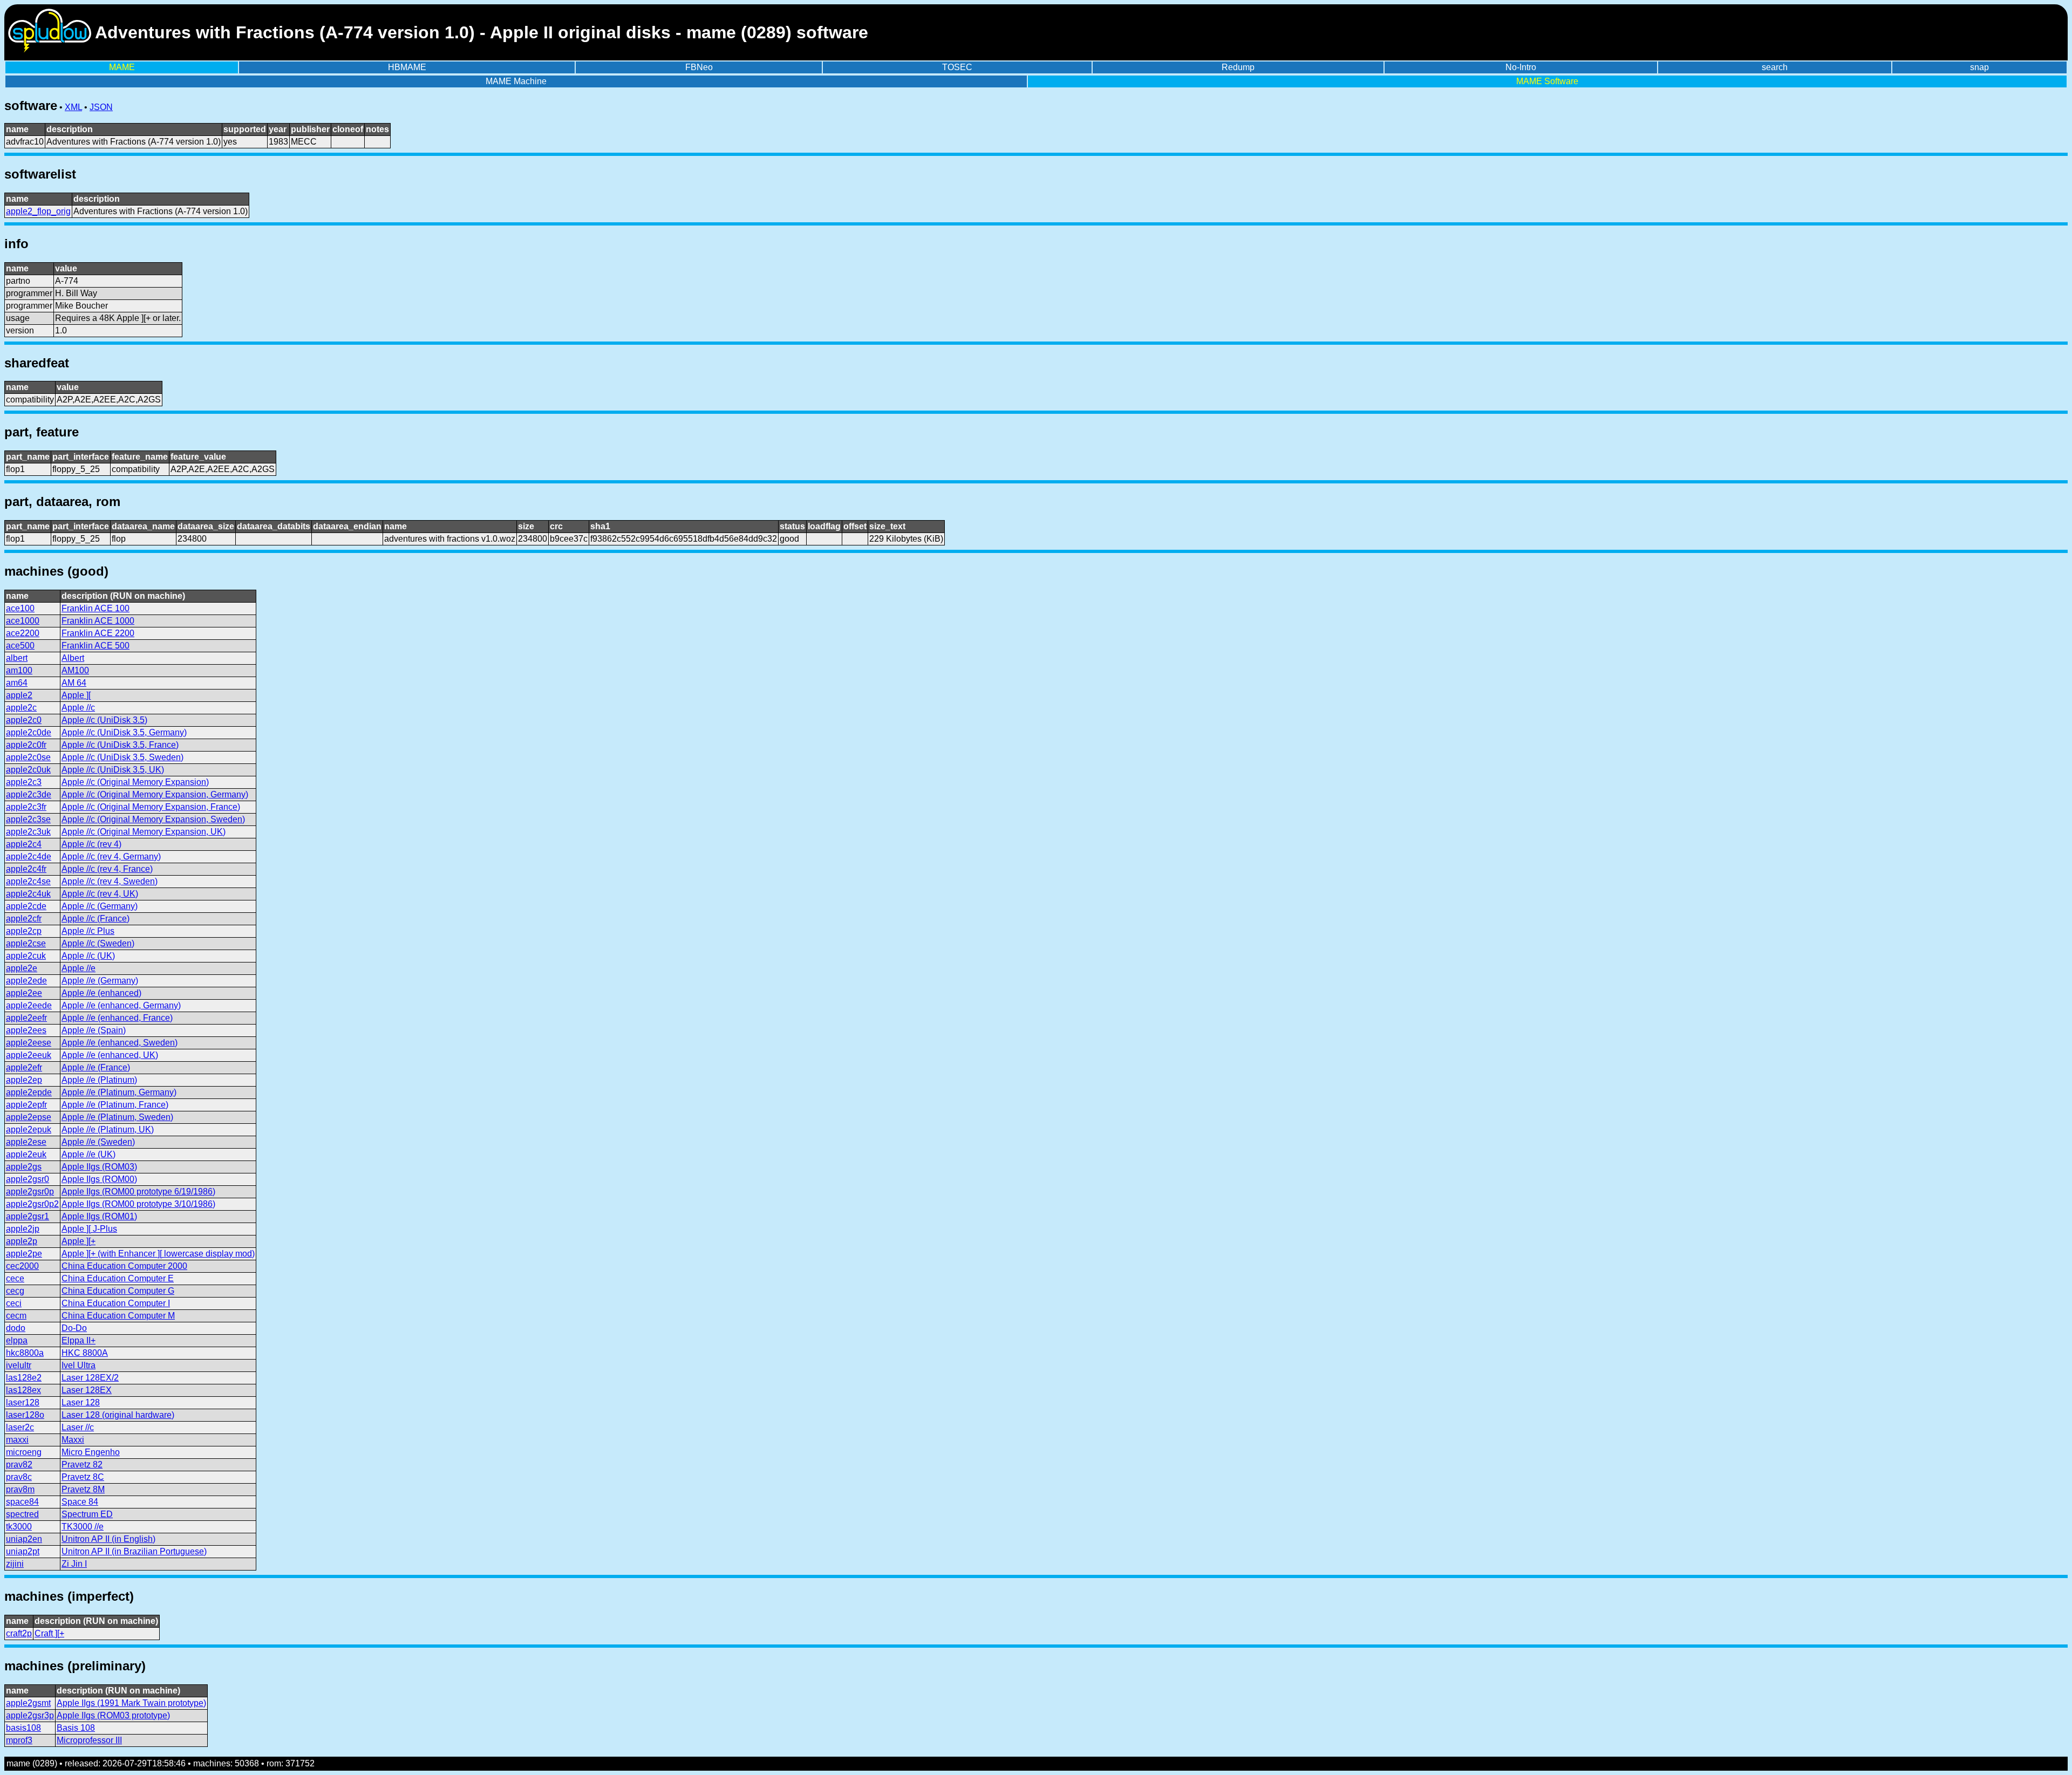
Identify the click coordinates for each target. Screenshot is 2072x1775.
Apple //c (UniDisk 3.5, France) (120, 745)
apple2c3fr (26, 807)
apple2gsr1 (28, 1216)
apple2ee (24, 993)
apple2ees (26, 1030)
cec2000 (22, 1266)
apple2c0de (29, 732)
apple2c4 (24, 844)
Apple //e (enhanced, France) (117, 1018)
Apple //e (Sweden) (98, 1142)
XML (73, 107)
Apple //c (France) (96, 919)
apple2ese (26, 1142)
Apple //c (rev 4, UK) (100, 894)
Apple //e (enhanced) (101, 993)
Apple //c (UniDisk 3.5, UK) (113, 770)
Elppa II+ (79, 1340)
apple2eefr (26, 1018)
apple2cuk (26, 956)
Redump (1238, 67)
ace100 (20, 608)
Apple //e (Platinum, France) (115, 1105)
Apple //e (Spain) (94, 1030)
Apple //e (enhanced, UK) (110, 1055)
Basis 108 (76, 1728)
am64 (17, 683)
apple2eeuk (29, 1055)
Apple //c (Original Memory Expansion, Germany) (155, 794)
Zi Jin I (74, 1564)
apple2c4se (28, 881)
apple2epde (29, 1092)
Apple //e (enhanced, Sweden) (120, 1043)
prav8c (19, 1477)
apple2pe (24, 1254)
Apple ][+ (79, 1241)
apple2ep (24, 1080)
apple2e (22, 968)
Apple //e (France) (96, 1067)
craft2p (19, 1633)
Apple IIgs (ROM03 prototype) (113, 1715)
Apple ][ (76, 695)
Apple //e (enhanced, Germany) (121, 1005)
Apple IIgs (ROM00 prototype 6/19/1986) (138, 1192)
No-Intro (1521, 67)
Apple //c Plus (88, 931)
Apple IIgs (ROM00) (99, 1179)
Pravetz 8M (83, 1489)
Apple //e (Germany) (100, 981)
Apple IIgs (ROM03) (99, 1167)
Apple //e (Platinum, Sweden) (117, 1117)
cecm (16, 1316)
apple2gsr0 (28, 1179)
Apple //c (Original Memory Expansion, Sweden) (153, 819)
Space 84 (80, 1502)
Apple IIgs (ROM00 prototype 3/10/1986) (138, 1204)
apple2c (21, 708)
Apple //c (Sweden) (98, 943)
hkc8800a (25, 1353)
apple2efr (24, 1067)
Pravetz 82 (82, 1465)
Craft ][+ (49, 1633)
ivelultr (19, 1365)
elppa (17, 1340)
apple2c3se (28, 819)
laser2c (20, 1427)
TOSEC (957, 67)
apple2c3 (24, 782)
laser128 (23, 1402)
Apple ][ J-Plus (89, 1229)
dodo (16, 1328)
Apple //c (78, 708)
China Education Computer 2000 (124, 1266)
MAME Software (1547, 81)
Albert (73, 658)
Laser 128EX (87, 1390)
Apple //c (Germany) (100, 906)
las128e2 (24, 1378)
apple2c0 (24, 720)
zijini (15, 1564)
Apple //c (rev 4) (91, 844)
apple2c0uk (28, 770)
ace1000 (23, 621)
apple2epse (29, 1117)
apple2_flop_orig (38, 211)
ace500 (20, 646)
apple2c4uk (28, 894)
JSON (101, 107)
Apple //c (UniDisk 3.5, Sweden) (122, 757)
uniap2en (24, 1539)
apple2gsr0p (30, 1192)
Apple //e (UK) (88, 1154)
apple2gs (24, 1167)
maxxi (17, 1440)
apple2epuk (29, 1129)
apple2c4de (29, 856)
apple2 (19, 695)
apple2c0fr (26, 745)
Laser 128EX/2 (90, 1378)
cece (15, 1278)
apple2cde (26, 906)
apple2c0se (28, 757)
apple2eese (29, 1043)
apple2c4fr (26, 869)
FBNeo (699, 67)
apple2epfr (26, 1105)
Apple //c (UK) (88, 956)
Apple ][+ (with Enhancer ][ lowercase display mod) (158, 1254)
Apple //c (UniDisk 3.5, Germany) (124, 732)
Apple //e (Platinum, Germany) (119, 1092)
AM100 (75, 670)
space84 (22, 1502)
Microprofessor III (89, 1740)
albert (17, 658)
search (1775, 67)
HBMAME (407, 67)
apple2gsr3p (30, 1715)
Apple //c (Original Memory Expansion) (135, 782)
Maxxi (73, 1440)
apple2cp (24, 931)
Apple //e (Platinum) (99, 1080)
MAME (122, 67)
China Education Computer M (118, 1316)
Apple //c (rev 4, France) (107, 869)
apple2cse (26, 943)
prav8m (20, 1489)
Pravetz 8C (83, 1477)
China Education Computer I (116, 1303)
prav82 (19, 1465)
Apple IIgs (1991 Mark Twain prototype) (131, 1703)
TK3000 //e (83, 1527)
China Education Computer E (118, 1278)
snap (1979, 67)
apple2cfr (24, 919)
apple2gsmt (28, 1703)
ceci (14, 1303)
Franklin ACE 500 (96, 646)
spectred (22, 1514)
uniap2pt (23, 1551)
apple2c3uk (28, 832)
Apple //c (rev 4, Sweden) (110, 881)
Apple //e (79, 968)
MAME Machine (516, 81)
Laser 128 (81, 1402)
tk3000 (19, 1527)
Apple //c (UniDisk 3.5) (104, 720)
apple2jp (23, 1229)
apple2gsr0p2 (32, 1204)
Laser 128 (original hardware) (118, 1415)
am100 (19, 670)
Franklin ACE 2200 (98, 633)
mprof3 (19, 1740)
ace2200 (23, 633)
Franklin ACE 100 (96, 608)
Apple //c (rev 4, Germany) (111, 856)
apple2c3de (29, 794)
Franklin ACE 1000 (98, 621)
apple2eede (29, 1005)
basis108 (23, 1728)
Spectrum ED (87, 1514)
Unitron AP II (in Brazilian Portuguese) (134, 1551)
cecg (15, 1291)
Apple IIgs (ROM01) (99, 1216)
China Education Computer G (118, 1291)
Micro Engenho (91, 1452)
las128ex (23, 1390)
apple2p (22, 1241)
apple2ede (26, 981)
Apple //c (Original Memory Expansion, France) (151, 807)
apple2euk (26, 1154)
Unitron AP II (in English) (108, 1539)
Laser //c (78, 1427)
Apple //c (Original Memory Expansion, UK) (144, 832)
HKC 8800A (85, 1353)
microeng (24, 1452)
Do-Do (74, 1328)
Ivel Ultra (79, 1365)
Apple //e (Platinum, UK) (108, 1129)
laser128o (25, 1415)
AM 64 (74, 683)
